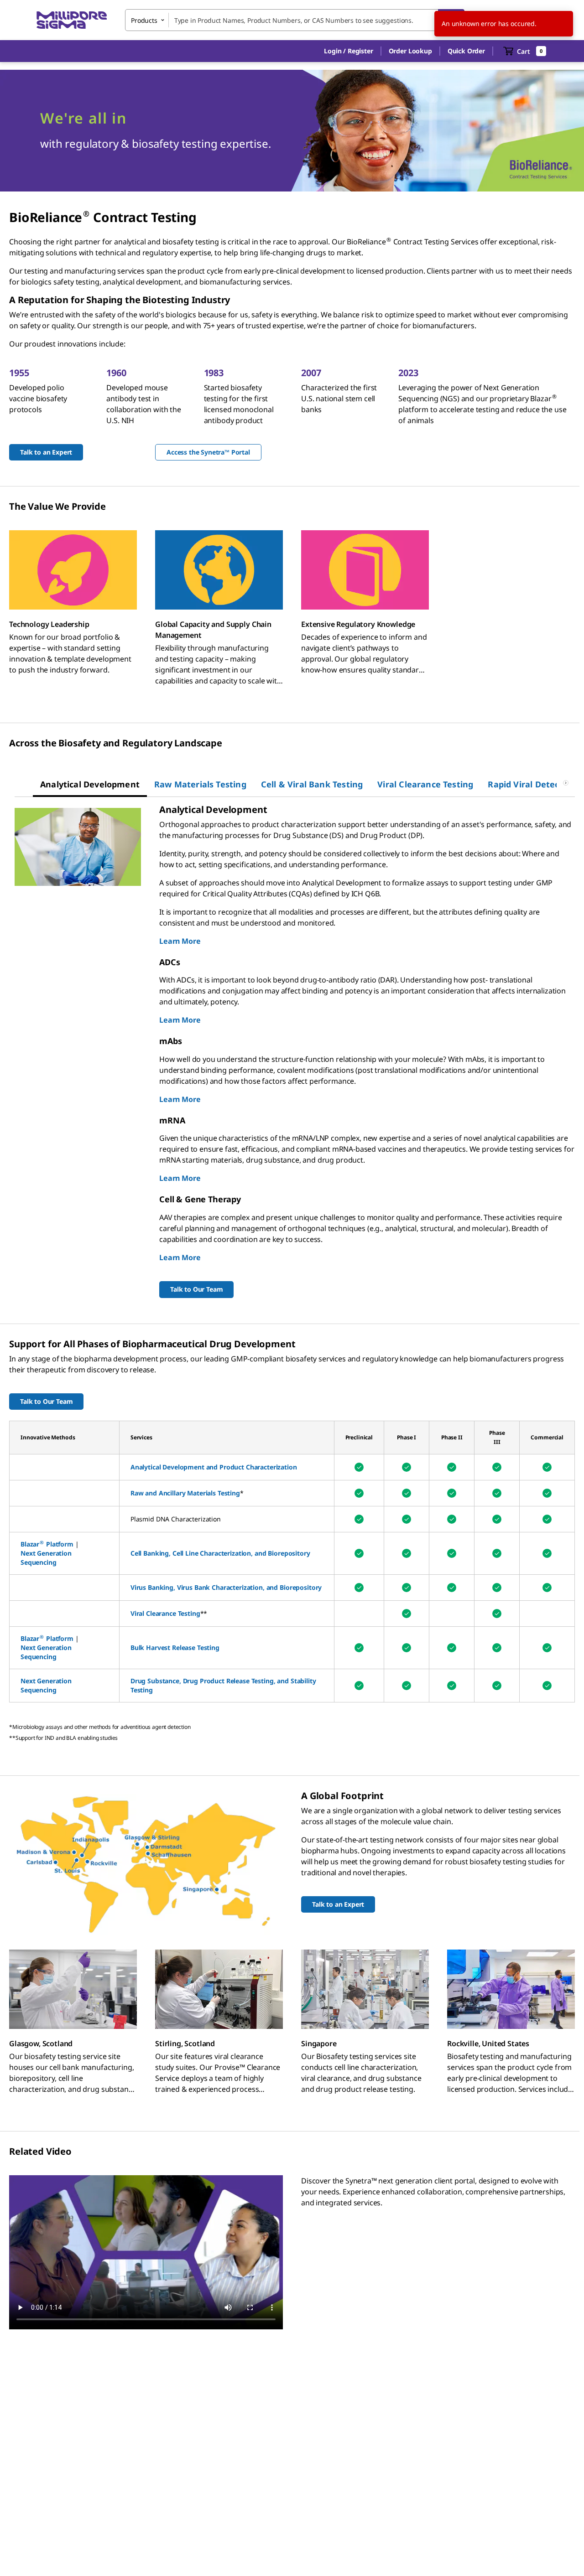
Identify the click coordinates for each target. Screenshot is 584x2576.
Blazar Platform (47, 1544)
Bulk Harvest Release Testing (175, 1648)
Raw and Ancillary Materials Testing (185, 1493)
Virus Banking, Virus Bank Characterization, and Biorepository (226, 1587)
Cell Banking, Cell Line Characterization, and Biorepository (220, 1553)
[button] (348, 51)
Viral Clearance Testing (165, 1613)
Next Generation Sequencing (46, 1558)
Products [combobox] (144, 20)
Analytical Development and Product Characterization (214, 1467)
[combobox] (295, 20)
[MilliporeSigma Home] (72, 20)
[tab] (90, 784)
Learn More (180, 941)
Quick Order (466, 51)
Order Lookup (410, 51)
